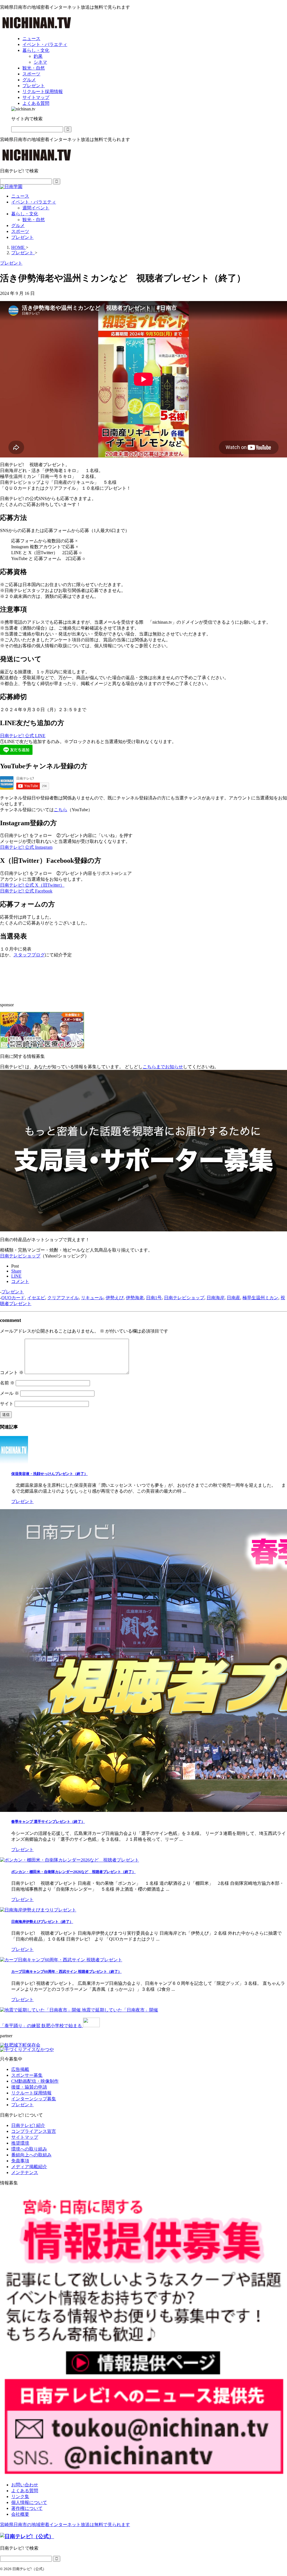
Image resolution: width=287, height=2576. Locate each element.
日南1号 (154, 1298)
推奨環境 (20, 2143)
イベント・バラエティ (34, 202)
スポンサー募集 (27, 2075)
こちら (61, 810)
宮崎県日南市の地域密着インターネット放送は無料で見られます (65, 2525)
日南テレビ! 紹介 (28, 2125)
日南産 (233, 1298)
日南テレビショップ (20, 1256)
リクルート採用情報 (31, 2093)
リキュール (92, 1298)
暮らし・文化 (25, 214)
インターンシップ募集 (34, 2099)
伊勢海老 (135, 1298)
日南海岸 (216, 1298)
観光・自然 (34, 220)
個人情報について (29, 2502)
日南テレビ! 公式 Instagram (26, 847)
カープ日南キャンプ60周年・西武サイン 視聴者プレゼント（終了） (66, 1972)
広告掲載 (20, 2069)
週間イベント (36, 208)
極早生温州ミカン (260, 1298)
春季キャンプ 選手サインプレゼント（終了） (48, 1822)
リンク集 (20, 2497)
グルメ (18, 226)
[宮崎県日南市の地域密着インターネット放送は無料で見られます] (37, 29)
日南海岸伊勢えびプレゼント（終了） (42, 1922)
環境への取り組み (29, 2149)
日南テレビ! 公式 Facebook (26, 891)
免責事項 (20, 2161)
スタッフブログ (29, 955)
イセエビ (36, 1298)
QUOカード (13, 1298)
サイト (7, 1404)
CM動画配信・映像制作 (35, 2081)
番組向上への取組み (31, 2155)
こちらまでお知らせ (163, 1067)
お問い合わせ (25, 2485)
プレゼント (22, 237)
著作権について (27, 2508)
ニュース (20, 196)
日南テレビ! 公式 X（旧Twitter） (32, 885)
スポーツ (20, 231)
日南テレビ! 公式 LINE (23, 736)
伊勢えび (115, 1298)
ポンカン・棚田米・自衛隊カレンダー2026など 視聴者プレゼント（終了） (73, 1872)
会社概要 (20, 2514)
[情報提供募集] (143, 2334)
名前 (7, 1383)
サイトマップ (25, 2137)
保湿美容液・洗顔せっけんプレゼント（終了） (49, 1474)
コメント (12, 1373)
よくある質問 (25, 2491)
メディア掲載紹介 (29, 2167)
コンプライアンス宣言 (34, 2131)
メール (10, 1393)
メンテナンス (25, 2173)
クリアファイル (63, 1298)
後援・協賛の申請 (29, 2087)
